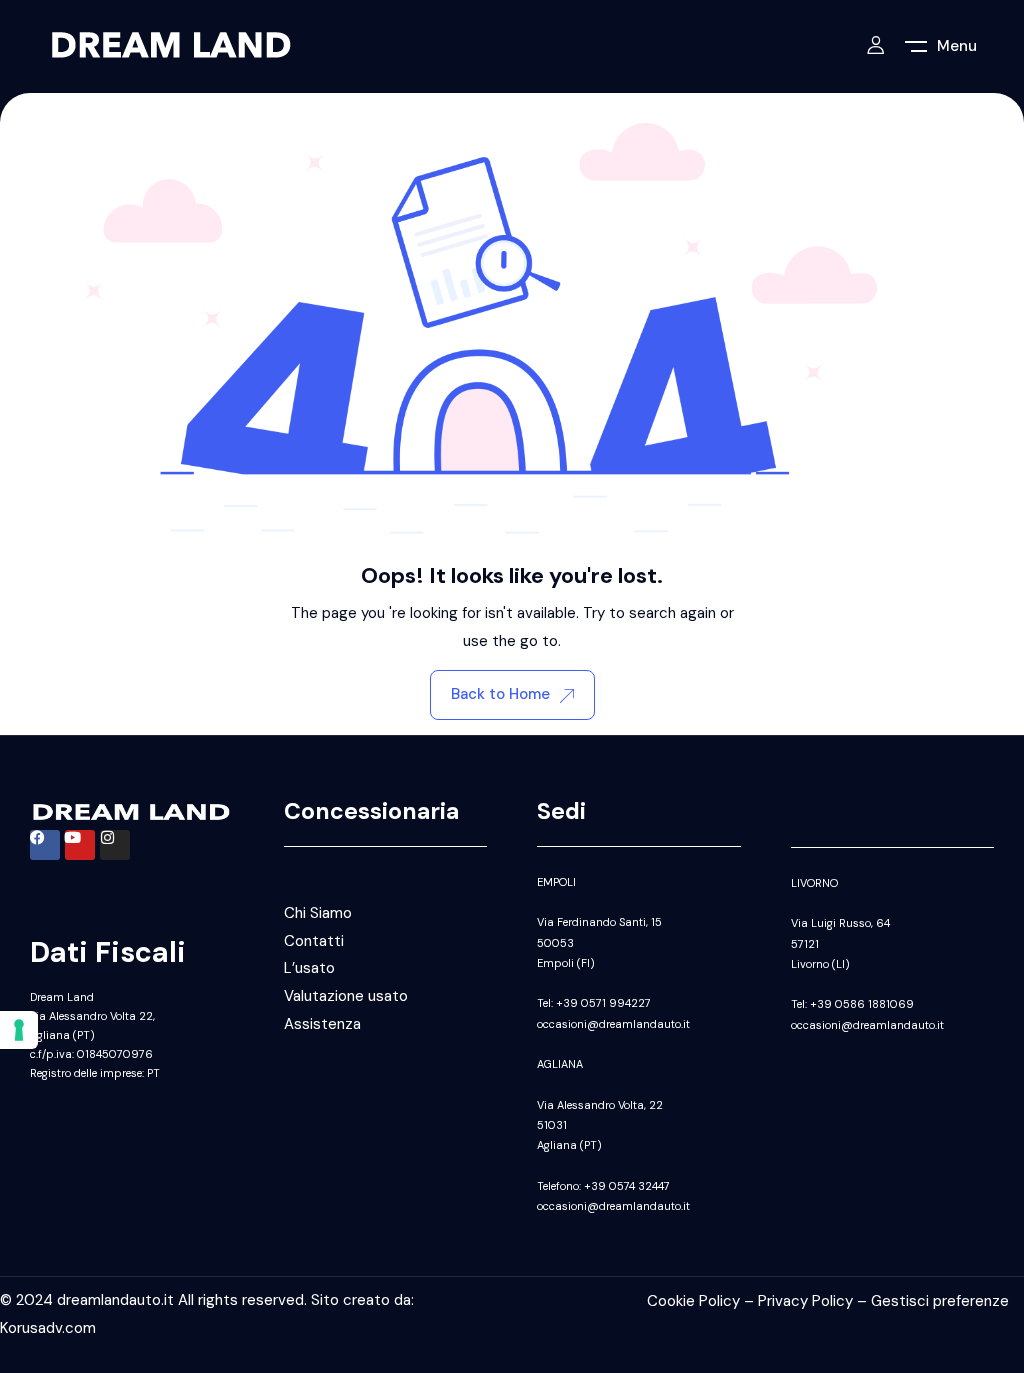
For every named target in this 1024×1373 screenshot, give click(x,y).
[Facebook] (45, 845)
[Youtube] (80, 845)
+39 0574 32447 (627, 1186)
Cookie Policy (693, 1301)
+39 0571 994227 (603, 1003)
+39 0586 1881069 (862, 1004)
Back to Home (500, 694)
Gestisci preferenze (940, 1301)
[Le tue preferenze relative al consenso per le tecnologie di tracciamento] (19, 1030)
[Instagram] (115, 845)
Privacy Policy (805, 1301)
